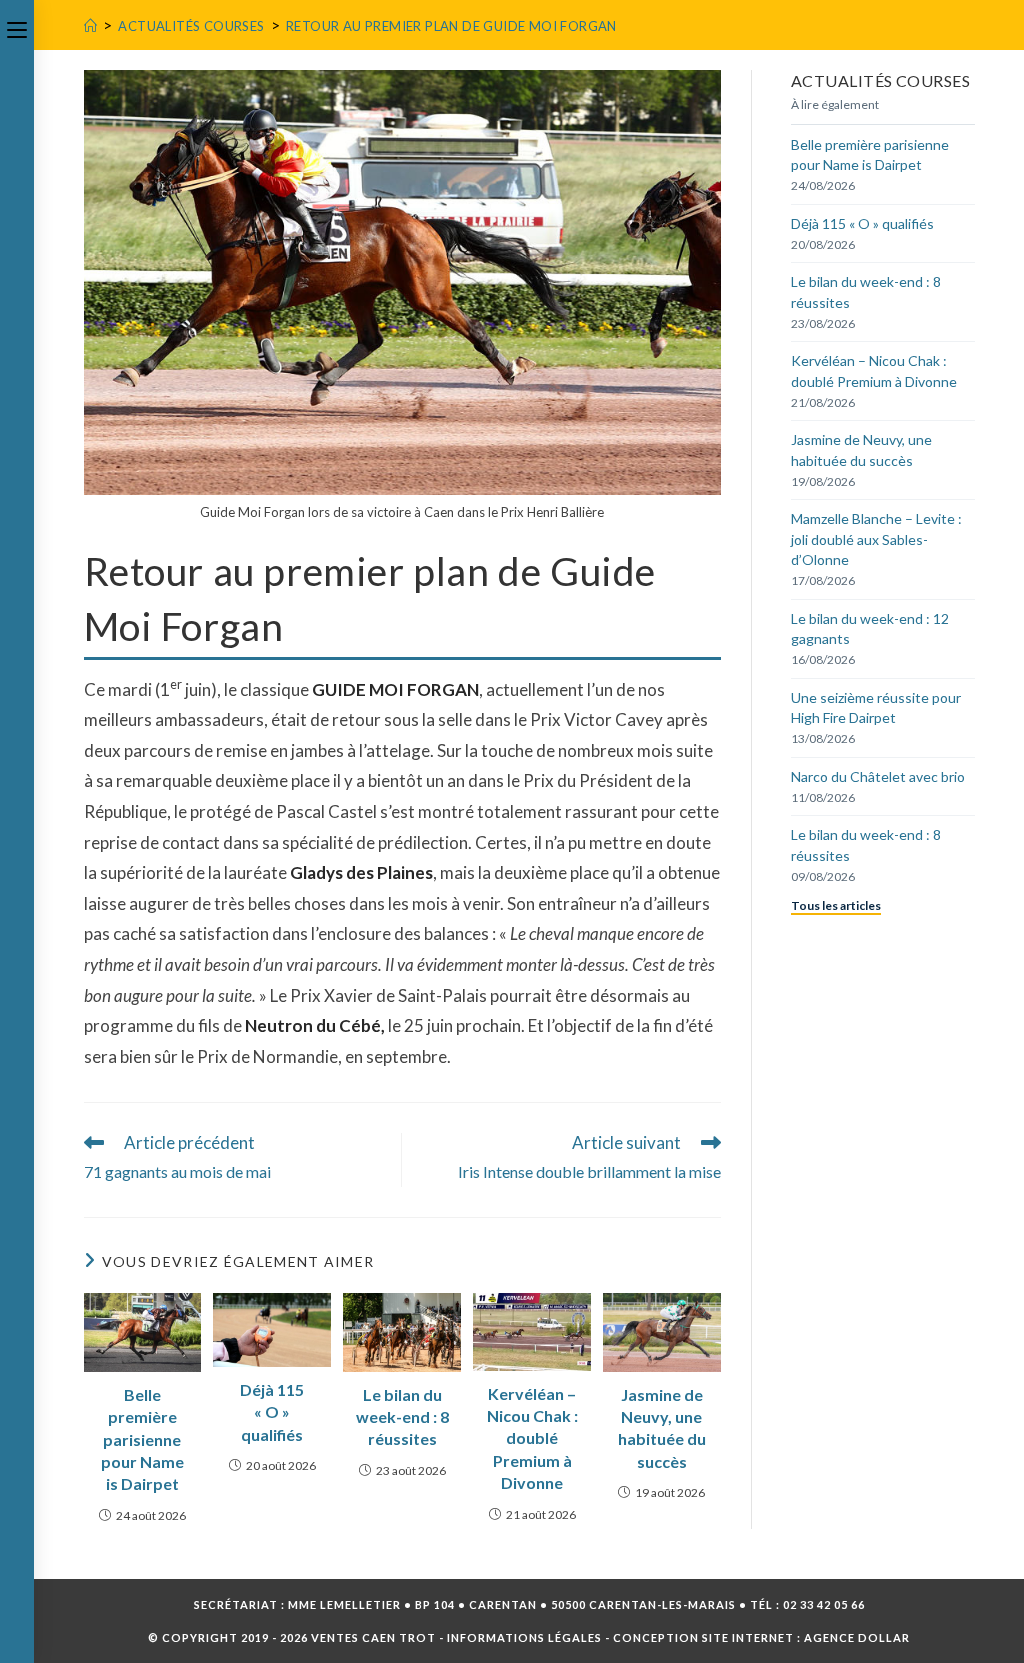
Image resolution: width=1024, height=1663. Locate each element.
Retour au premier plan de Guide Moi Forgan (451, 26)
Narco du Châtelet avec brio (878, 776)
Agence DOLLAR (857, 1637)
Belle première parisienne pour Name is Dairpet (142, 1439)
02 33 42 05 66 (824, 1604)
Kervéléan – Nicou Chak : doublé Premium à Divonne (532, 1438)
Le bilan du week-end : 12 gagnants (870, 628)
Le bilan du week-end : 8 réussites (402, 1417)
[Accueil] (90, 26)
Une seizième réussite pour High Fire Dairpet (876, 707)
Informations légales (524, 1637)
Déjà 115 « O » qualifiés (272, 1412)
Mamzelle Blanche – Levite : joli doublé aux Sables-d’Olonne (876, 539)
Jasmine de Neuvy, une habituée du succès (662, 1428)
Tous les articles (836, 905)
